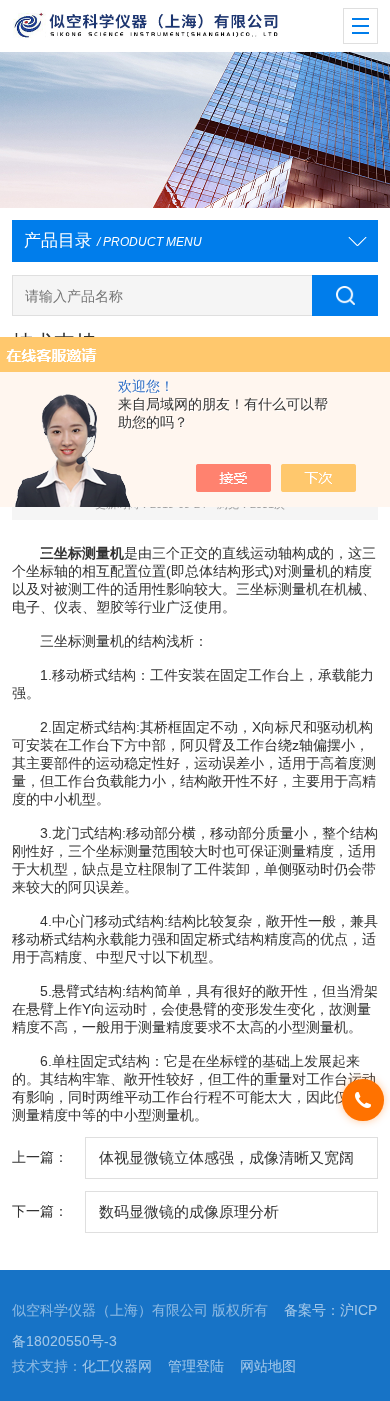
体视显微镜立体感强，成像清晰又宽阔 (226, 1158)
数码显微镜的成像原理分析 (189, 1212)
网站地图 (268, 1366)
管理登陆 (196, 1366)
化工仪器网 (117, 1366)
